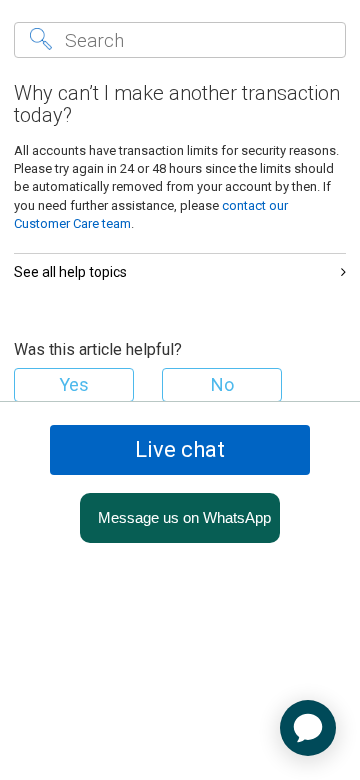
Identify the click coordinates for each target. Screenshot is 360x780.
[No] (222, 385)
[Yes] (74, 385)
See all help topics (70, 272)
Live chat (180, 449)
